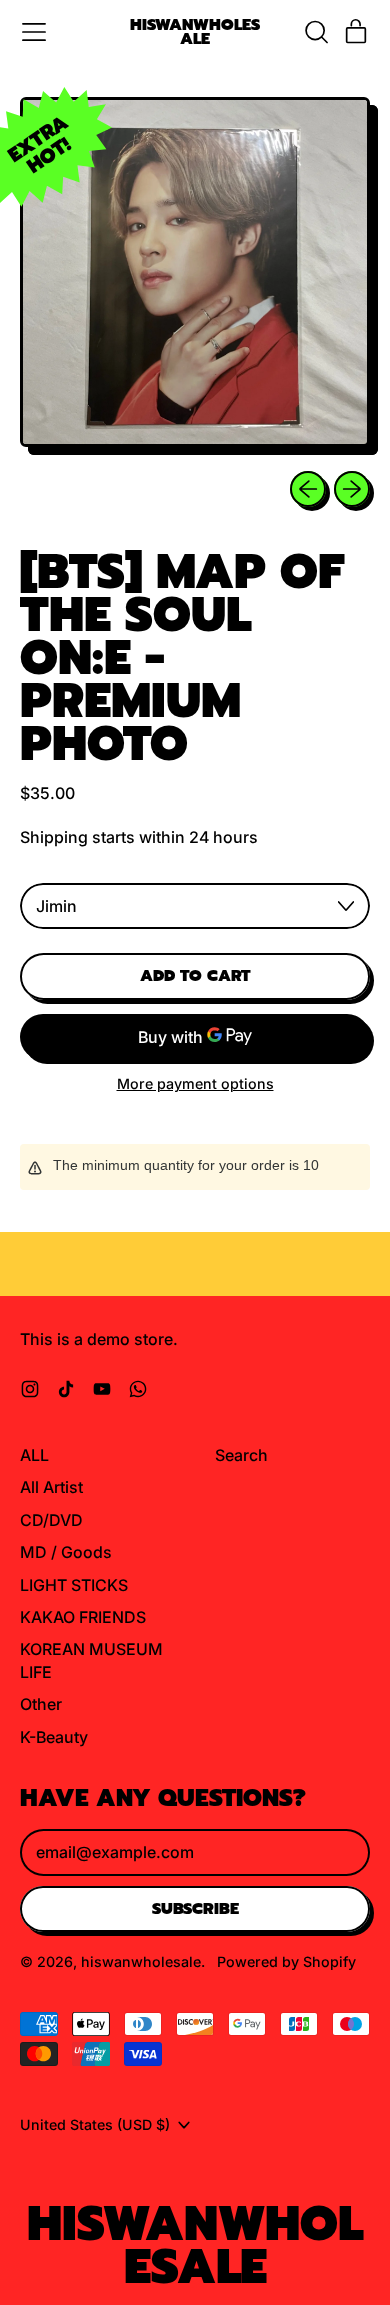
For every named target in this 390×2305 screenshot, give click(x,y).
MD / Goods (66, 1552)
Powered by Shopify (286, 1961)
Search (241, 1455)
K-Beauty (54, 1737)
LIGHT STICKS (74, 1585)
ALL (34, 1455)
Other (41, 1704)
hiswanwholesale (195, 32)
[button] (316, 32)
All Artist (51, 1487)
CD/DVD (51, 1520)
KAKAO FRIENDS (83, 1617)
